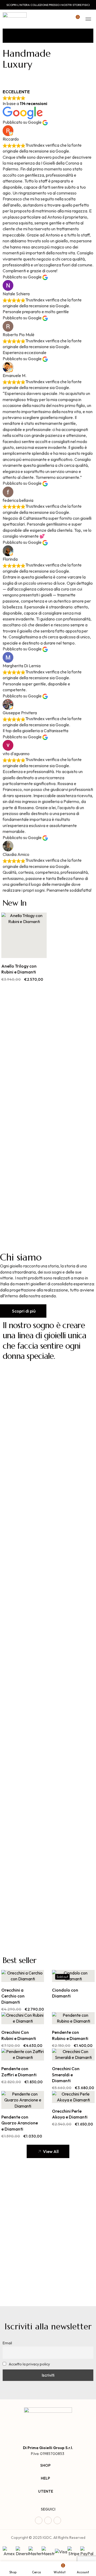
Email (7, 2343)
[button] (23, 1311)
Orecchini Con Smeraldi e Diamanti (66, 2075)
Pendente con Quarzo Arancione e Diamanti (20, 2123)
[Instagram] (48, 2520)
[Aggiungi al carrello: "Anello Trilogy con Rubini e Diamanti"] (18, 952)
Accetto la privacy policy (29, 2364)
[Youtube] (57, 2520)
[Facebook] (39, 2520)
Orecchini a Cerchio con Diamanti (13, 1996)
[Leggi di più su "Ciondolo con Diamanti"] (67, 1976)
